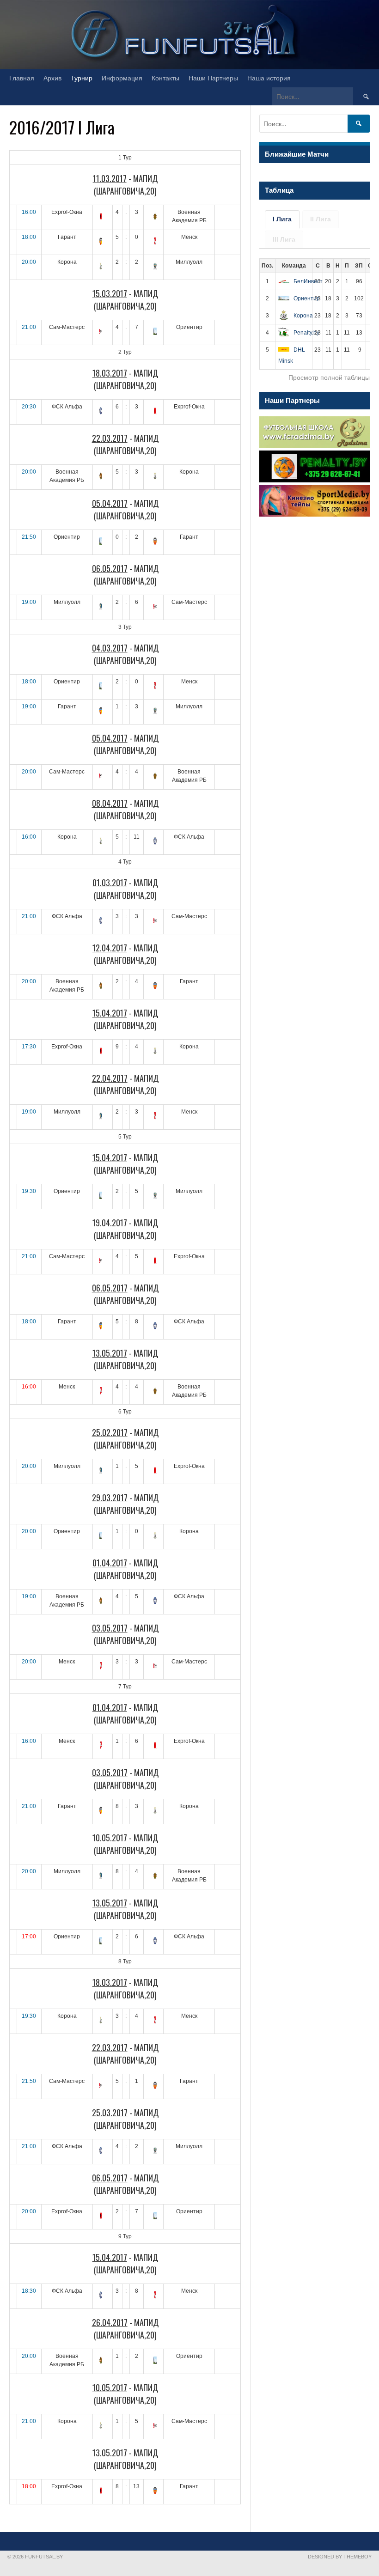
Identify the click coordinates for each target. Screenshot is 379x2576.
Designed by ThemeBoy (340, 2557)
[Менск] (155, 242)
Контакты (165, 78)
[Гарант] (101, 242)
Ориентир (307, 298)
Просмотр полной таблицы (329, 378)
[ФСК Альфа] (101, 412)
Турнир (82, 78)
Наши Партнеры (213, 78)
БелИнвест (308, 281)
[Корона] (101, 267)
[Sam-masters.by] (101, 332)
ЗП (359, 266)
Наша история (269, 78)
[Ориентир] (155, 332)
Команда (294, 266)
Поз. (267, 266)
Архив (52, 78)
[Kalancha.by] (101, 217)
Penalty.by (306, 333)
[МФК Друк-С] (155, 267)
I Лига (282, 219)
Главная (22, 78)
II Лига (321, 219)
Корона (303, 316)
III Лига (284, 239)
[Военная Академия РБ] (155, 217)
